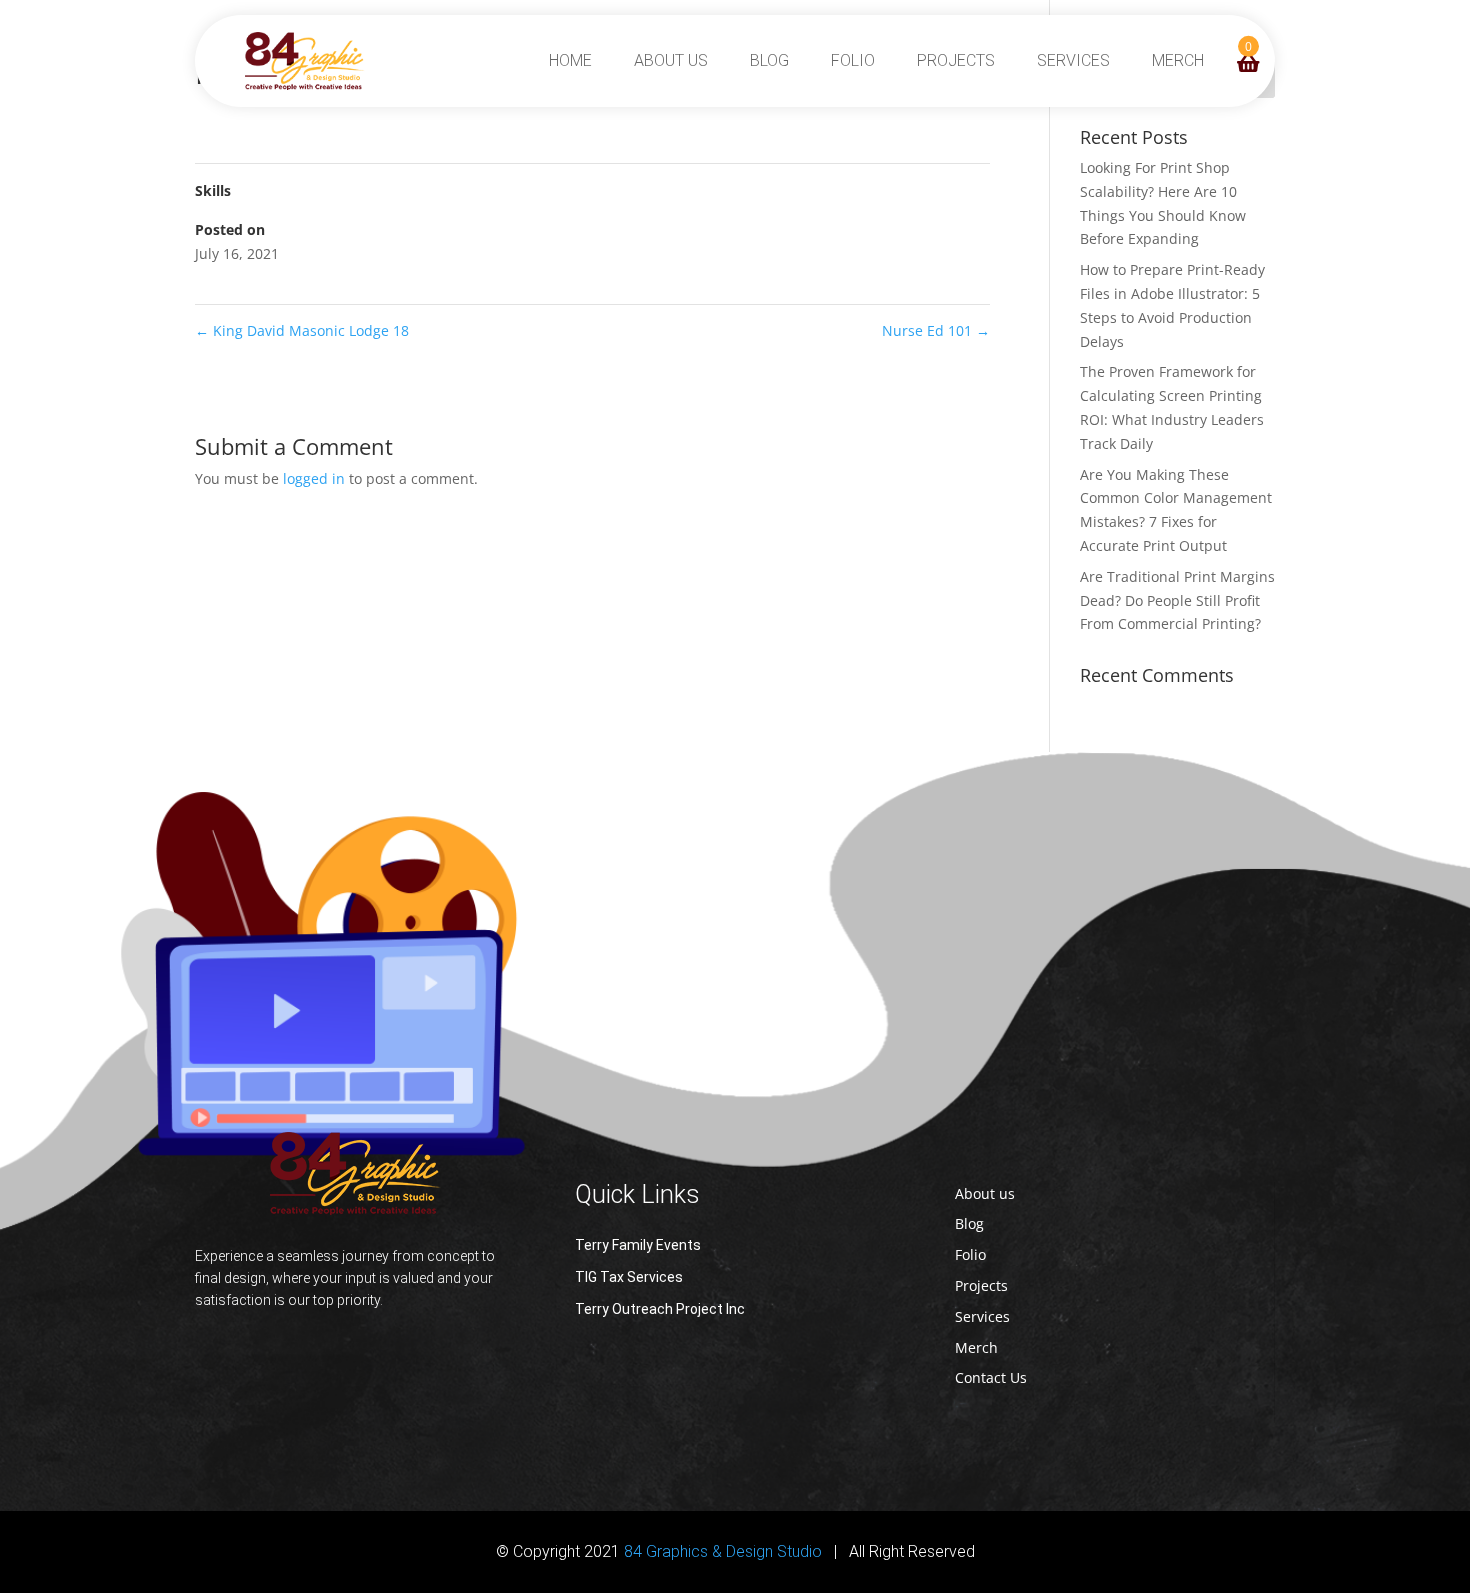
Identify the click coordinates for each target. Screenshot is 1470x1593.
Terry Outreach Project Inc (660, 1309)
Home (570, 60)
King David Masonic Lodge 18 (302, 330)
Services (1073, 60)
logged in (314, 478)
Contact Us (991, 1377)
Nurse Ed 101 (936, 330)
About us (985, 1193)
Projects (956, 60)
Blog (769, 60)
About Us (671, 60)
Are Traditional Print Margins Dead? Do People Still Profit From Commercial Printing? (1177, 600)
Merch (1178, 60)
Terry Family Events (638, 1245)
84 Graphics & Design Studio (723, 1551)
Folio (853, 60)
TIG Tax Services (629, 1277)
